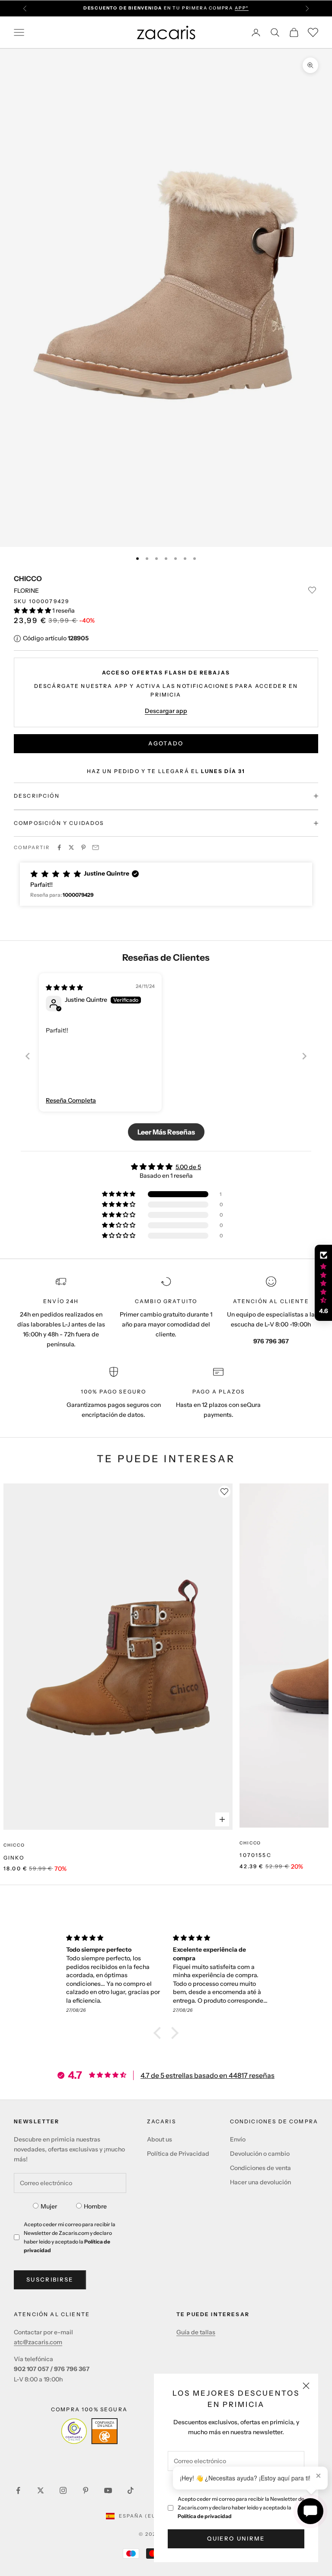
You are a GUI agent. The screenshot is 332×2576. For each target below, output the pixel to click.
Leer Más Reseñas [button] (166, 1132)
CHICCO (28, 578)
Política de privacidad (205, 2516)
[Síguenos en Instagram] (63, 2490)
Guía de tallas (196, 2332)
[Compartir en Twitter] (71, 847)
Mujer (49, 2206)
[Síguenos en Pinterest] (86, 2490)
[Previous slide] (28, 1056)
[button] (33, 610)
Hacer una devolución (260, 2182)
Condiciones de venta (260, 2168)
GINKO (14, 1858)
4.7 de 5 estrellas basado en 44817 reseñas (207, 2075)
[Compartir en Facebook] (59, 847)
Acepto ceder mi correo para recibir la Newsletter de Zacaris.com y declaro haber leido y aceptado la (241, 2507)
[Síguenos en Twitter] (41, 2490)
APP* (242, 8)
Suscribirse (50, 2279)
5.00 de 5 (188, 1167)
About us (160, 2139)
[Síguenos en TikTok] (131, 2490)
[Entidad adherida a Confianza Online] (89, 2431)
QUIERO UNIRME (236, 2538)
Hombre (95, 2206)
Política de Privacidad (178, 2154)
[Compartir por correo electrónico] (96, 847)
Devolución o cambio (260, 2154)
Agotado (166, 743)
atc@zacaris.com (38, 2342)
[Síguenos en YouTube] (108, 2490)
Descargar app (166, 711)
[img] (64, 988)
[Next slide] (304, 1056)
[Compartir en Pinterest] (83, 847)
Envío (238, 2139)
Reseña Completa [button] (71, 1100)
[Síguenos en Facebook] (18, 2490)
